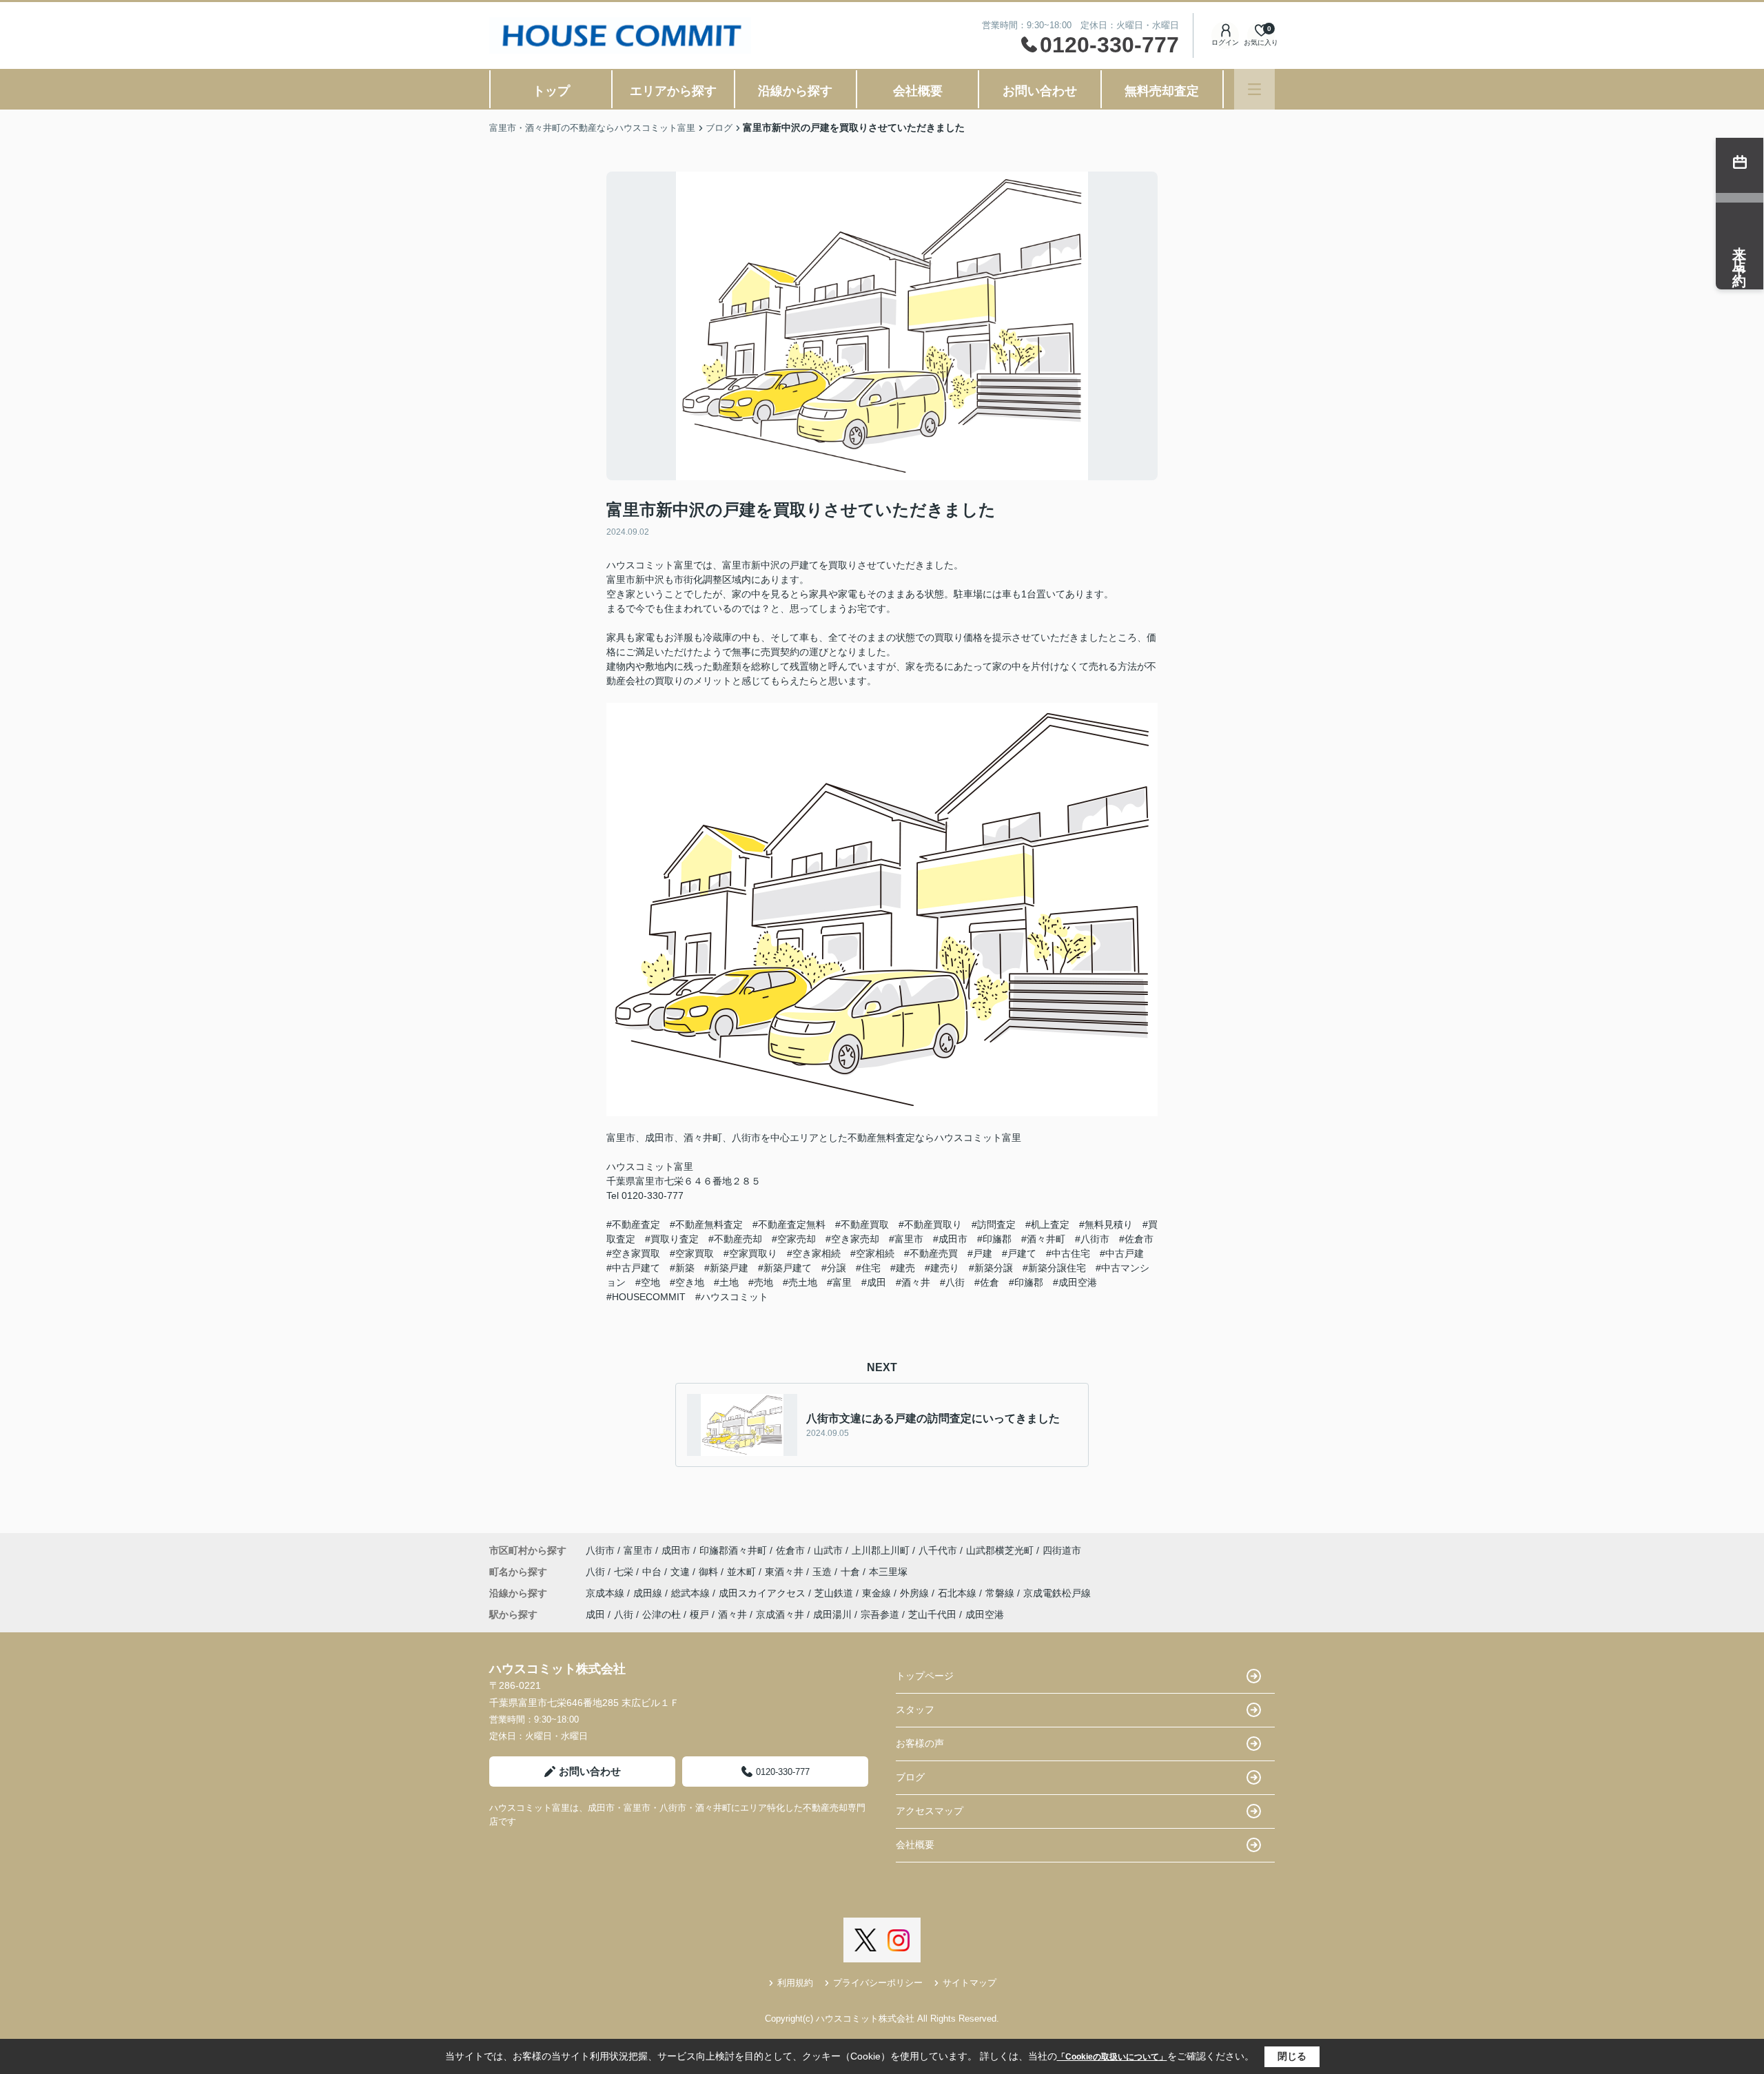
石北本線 (958, 1593)
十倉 (852, 1572)
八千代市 (938, 1550)
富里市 (638, 1550)
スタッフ (915, 1709)
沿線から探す (795, 91)
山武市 (828, 1550)
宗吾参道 (880, 1614)
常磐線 (1001, 1593)
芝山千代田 (932, 1614)
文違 (681, 1572)
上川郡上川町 (881, 1550)
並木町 (743, 1572)
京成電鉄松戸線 (1057, 1593)
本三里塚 (888, 1572)
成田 (595, 1614)
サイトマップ (970, 1983)
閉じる (1292, 2056)
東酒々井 (786, 1572)
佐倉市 (790, 1550)
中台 (653, 1572)
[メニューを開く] (1254, 89)
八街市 (600, 1550)
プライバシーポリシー (878, 1983)
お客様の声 (920, 1743)
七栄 (625, 1572)
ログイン (1225, 42)
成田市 (676, 1550)
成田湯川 (832, 1614)
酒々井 (732, 1614)
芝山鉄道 (835, 1593)
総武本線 (692, 1593)
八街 (597, 1572)
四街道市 (1062, 1550)
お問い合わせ (1040, 91)
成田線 (649, 1593)
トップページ (925, 1676)
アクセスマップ (930, 1811)
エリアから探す (673, 91)
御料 (710, 1572)
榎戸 (699, 1614)
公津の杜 (661, 1614)
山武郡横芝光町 (1000, 1550)
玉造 (823, 1572)
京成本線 (606, 1593)
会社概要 (918, 91)
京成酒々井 (780, 1614)
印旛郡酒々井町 (733, 1550)
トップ (551, 91)
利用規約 (795, 1983)
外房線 (916, 1593)
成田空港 (985, 1614)
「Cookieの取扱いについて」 (1112, 2057)
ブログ (910, 1777)
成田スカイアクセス (763, 1593)
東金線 (878, 1593)
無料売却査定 (1162, 91)
